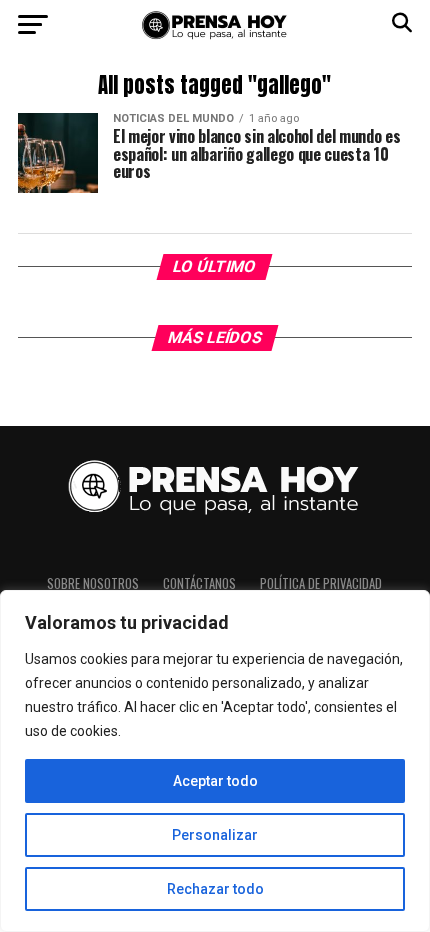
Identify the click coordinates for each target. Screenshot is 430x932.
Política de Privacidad (321, 583)
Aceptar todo (215, 781)
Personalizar (215, 835)
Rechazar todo (215, 889)
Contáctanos (199, 583)
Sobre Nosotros (93, 583)
